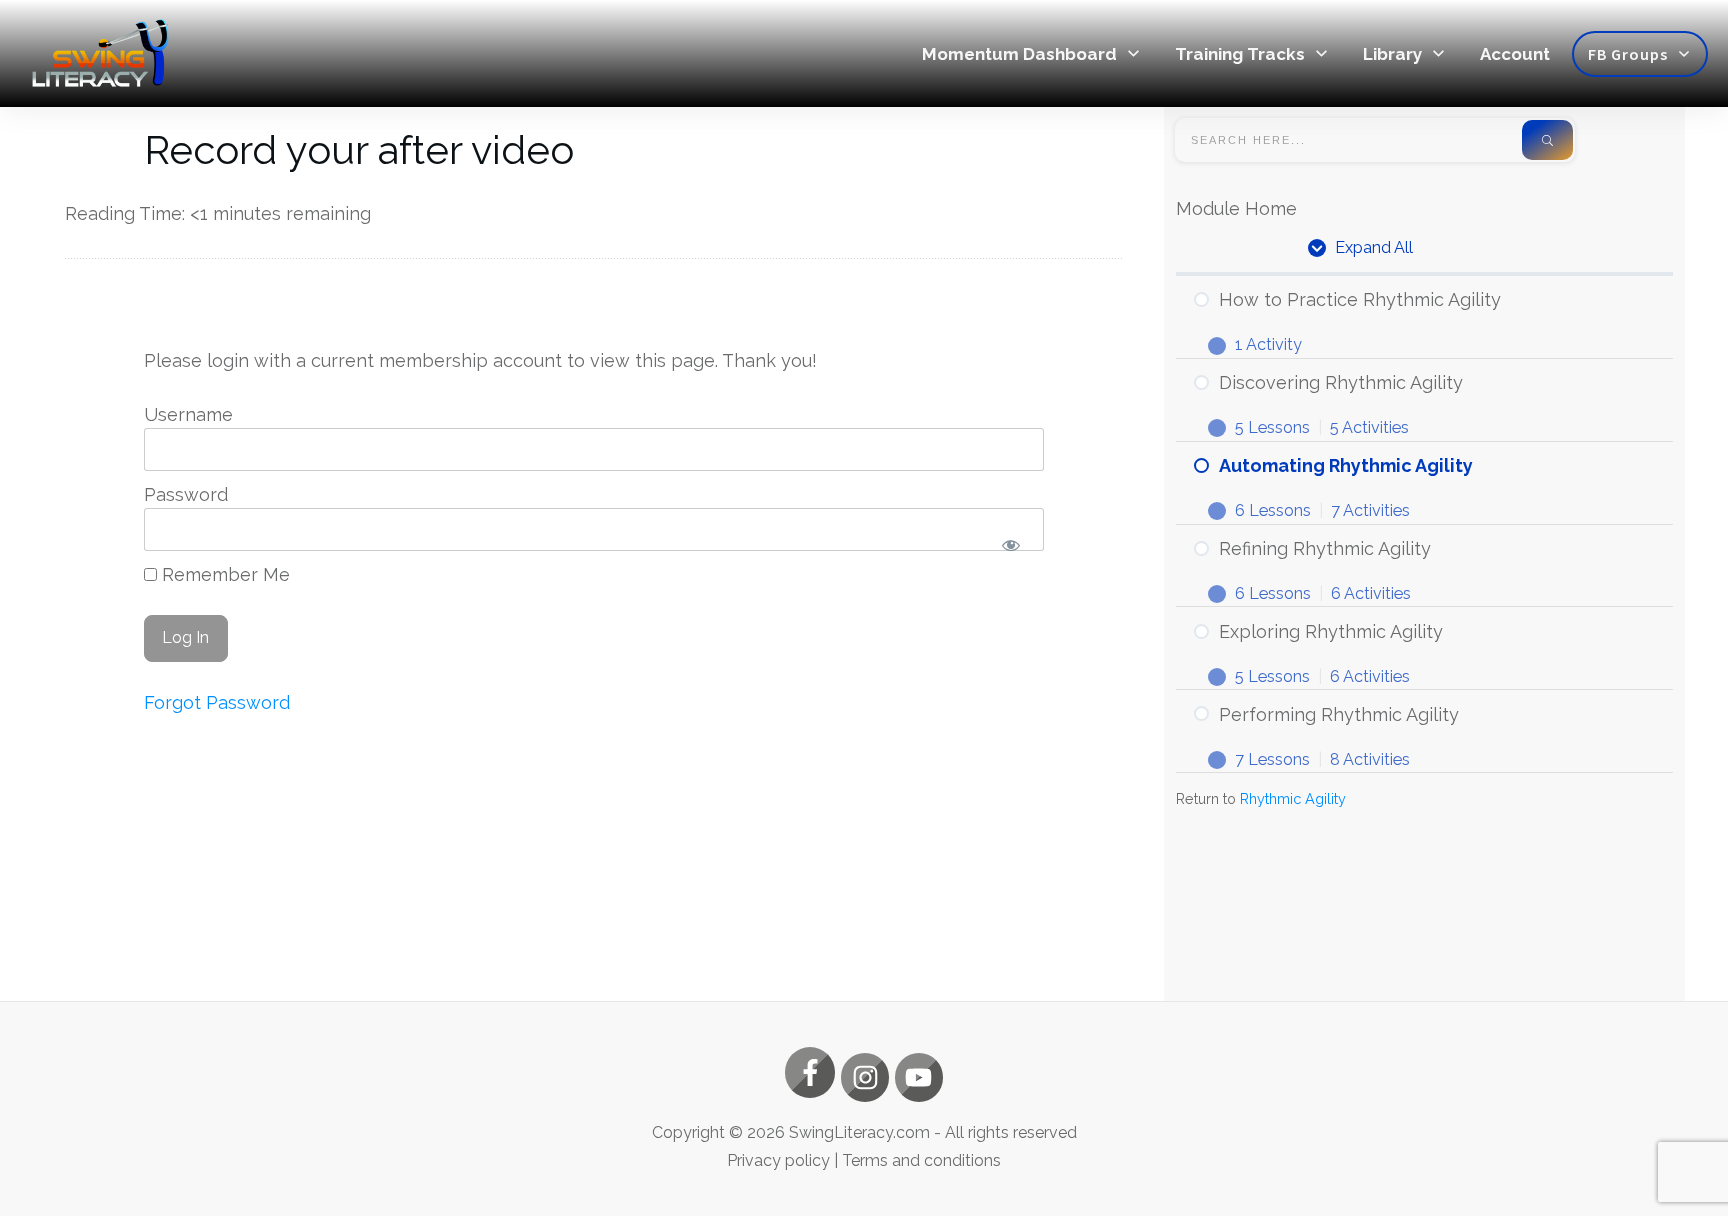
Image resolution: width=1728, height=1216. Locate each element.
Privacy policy (778, 1160)
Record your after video (359, 149)
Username (188, 414)
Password (186, 494)
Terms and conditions (921, 1160)
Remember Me (223, 574)
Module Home (1236, 208)
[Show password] (1011, 545)
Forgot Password (217, 702)
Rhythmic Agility (1293, 798)
